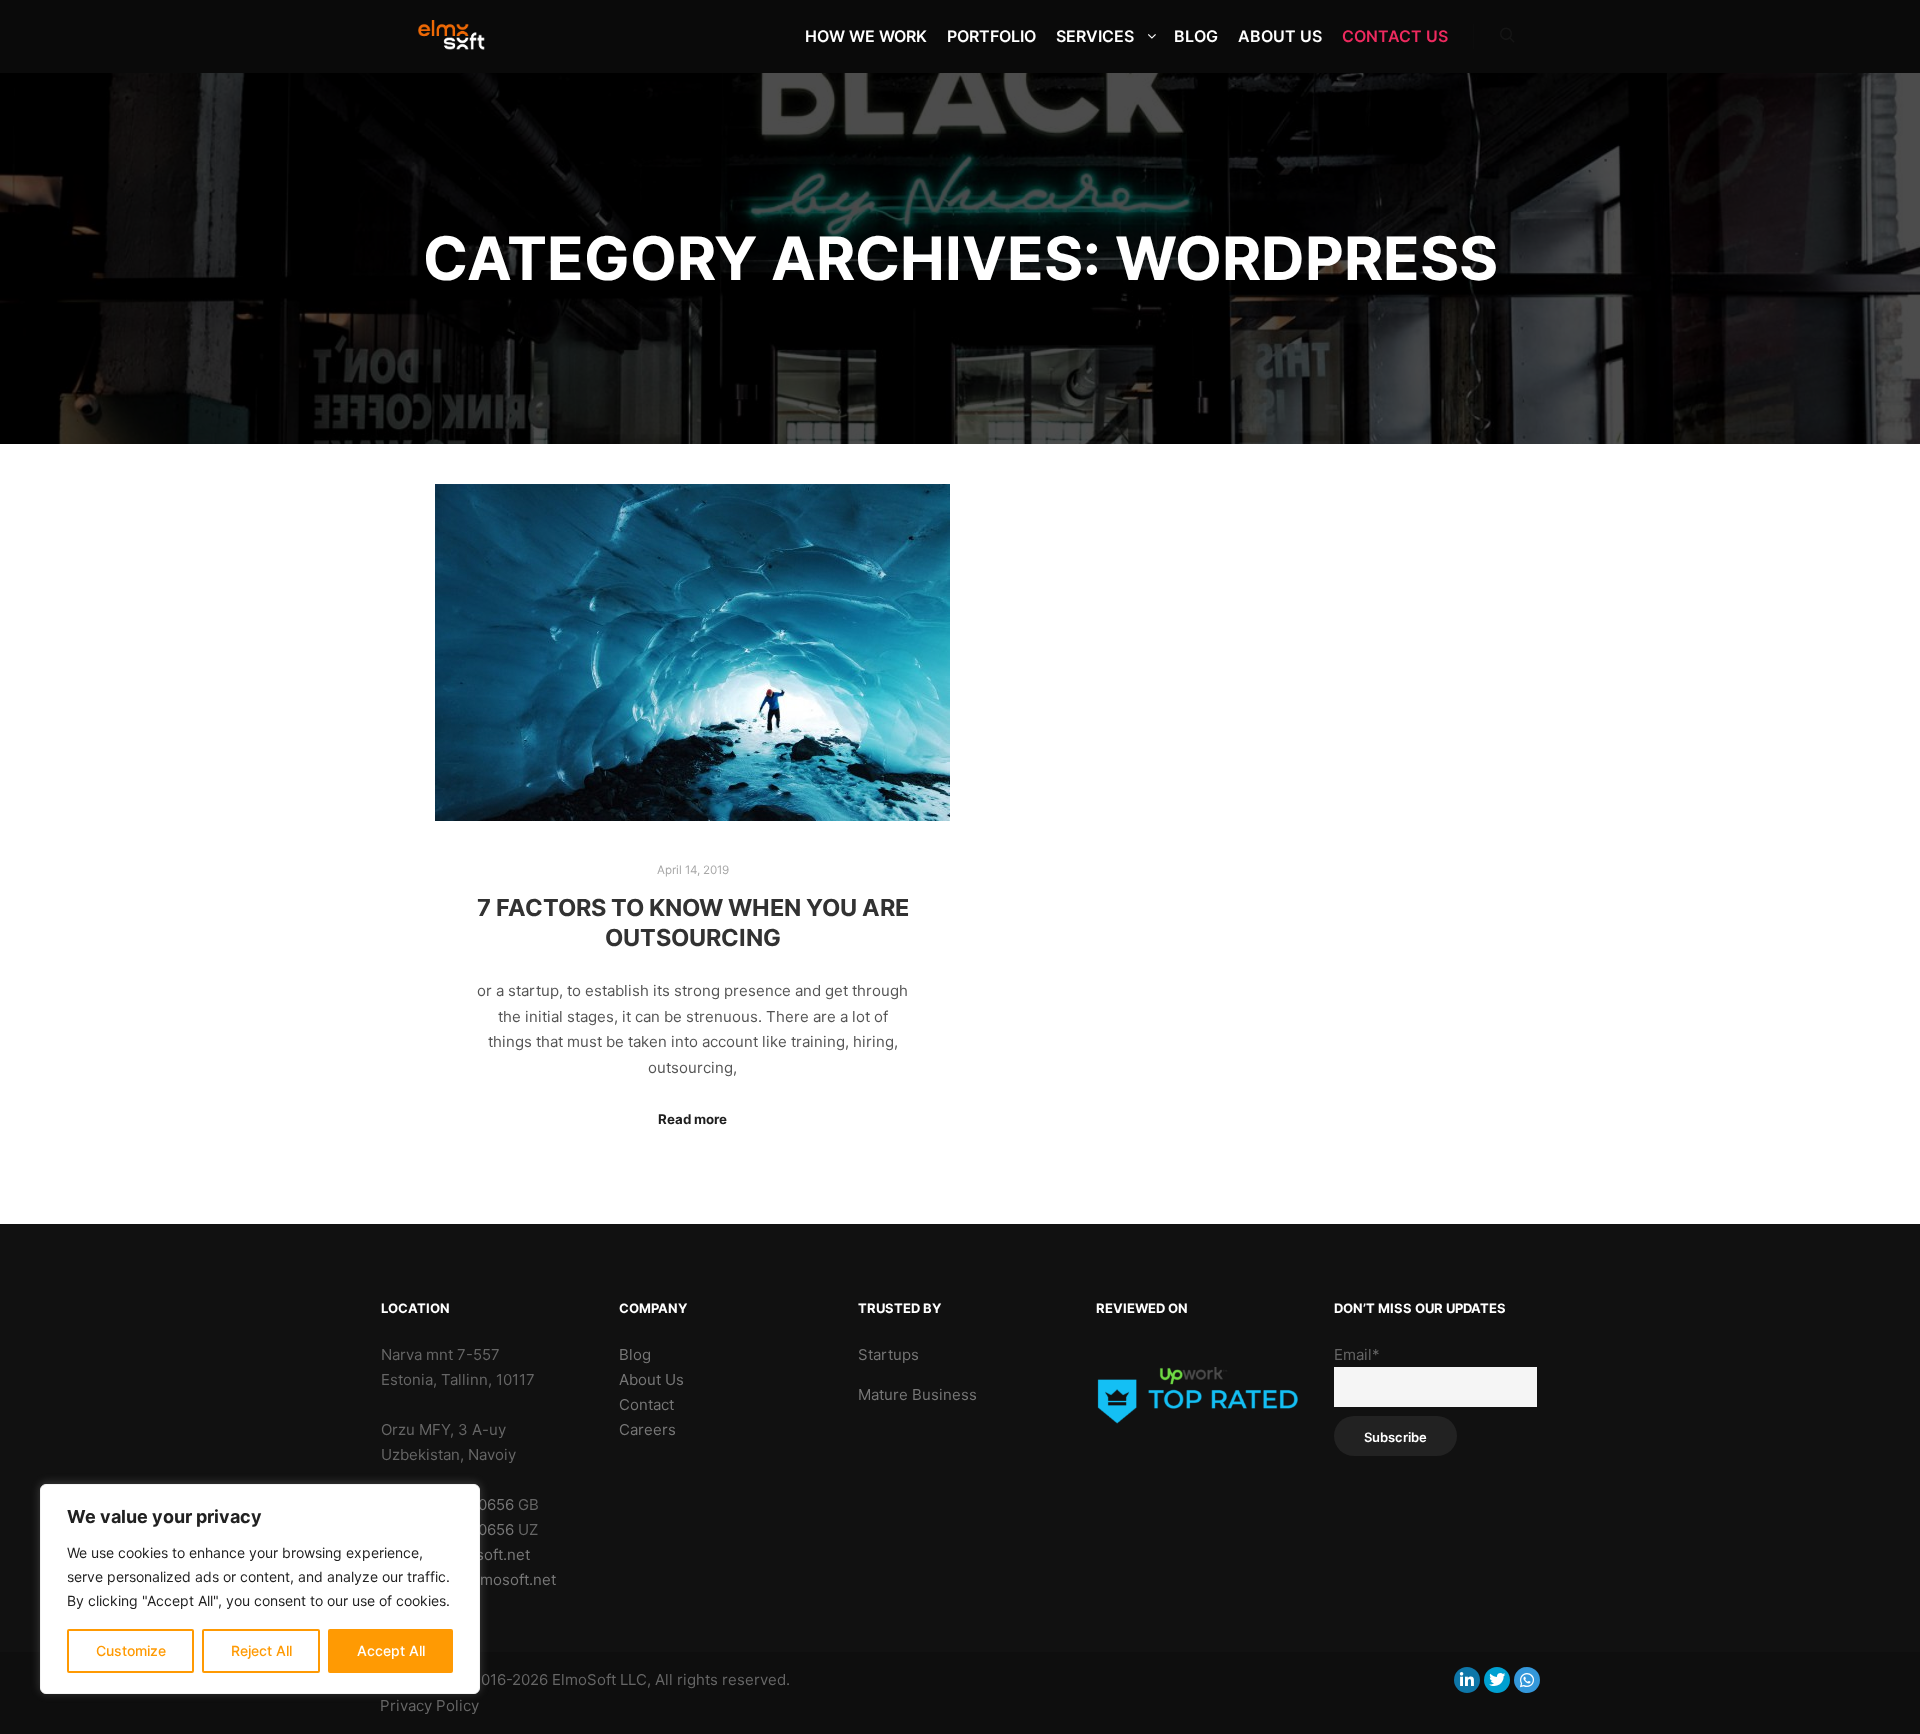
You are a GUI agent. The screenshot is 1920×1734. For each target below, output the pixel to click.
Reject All (261, 1650)
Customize (131, 1650)
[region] (260, 1589)
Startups (888, 1354)
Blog (635, 1354)
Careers (647, 1429)
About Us (651, 1379)
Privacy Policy (429, 1705)
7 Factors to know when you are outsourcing (693, 923)
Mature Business (917, 1394)
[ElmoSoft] (461, 36)
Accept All (391, 1650)
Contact (646, 1404)
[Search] (1507, 36)
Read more (692, 1119)
